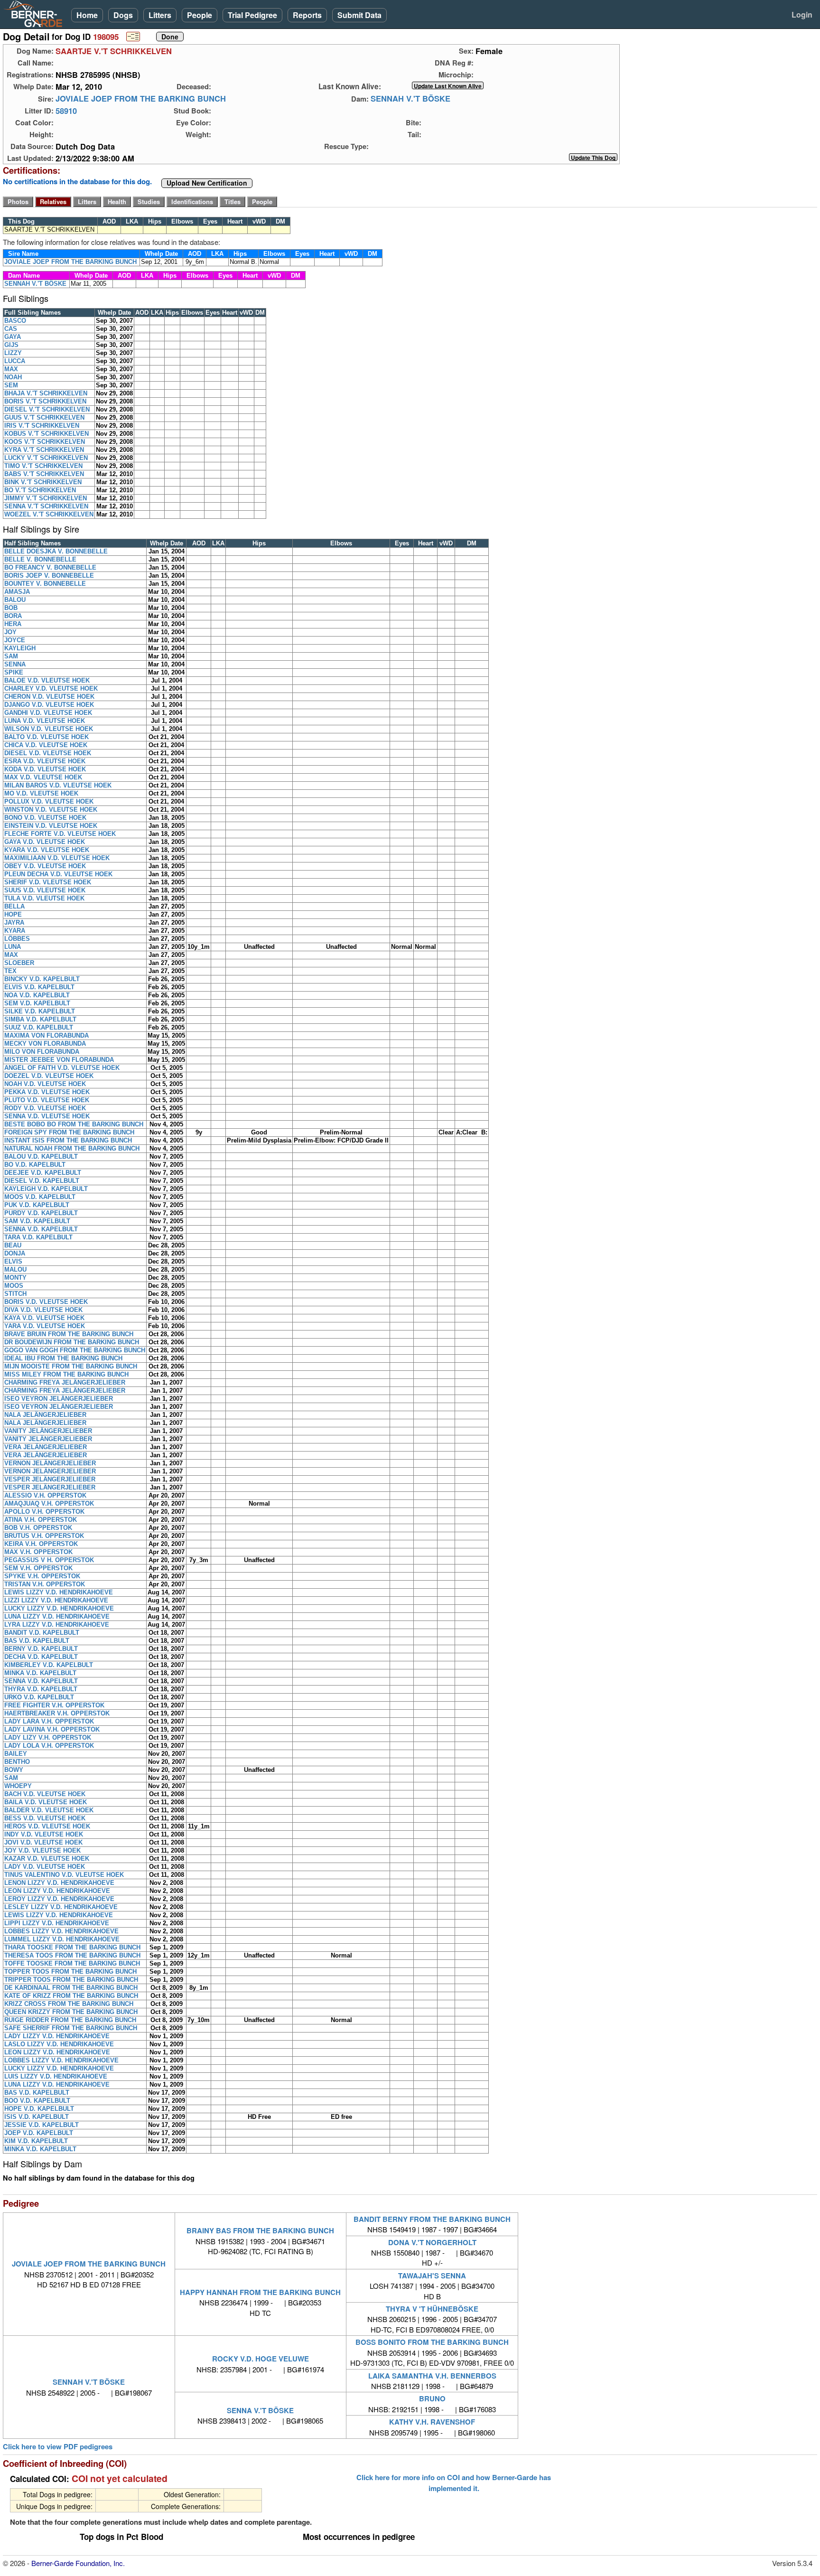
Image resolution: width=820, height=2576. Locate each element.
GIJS (11, 345)
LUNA (13, 947)
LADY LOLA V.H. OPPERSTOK (49, 1746)
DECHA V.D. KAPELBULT (41, 1657)
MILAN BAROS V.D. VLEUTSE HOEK (58, 785)
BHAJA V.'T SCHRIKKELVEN (46, 393)
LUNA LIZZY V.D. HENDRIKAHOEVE (57, 1616)
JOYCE (15, 640)
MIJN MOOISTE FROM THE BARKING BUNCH (71, 1366)
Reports (307, 15)
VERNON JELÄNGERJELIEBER (50, 1463)
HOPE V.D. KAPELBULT (39, 2109)
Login (802, 14)
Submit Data (359, 15)
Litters (160, 15)
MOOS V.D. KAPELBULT (40, 1197)
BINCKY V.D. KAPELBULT (42, 979)
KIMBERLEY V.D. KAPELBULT (49, 1665)
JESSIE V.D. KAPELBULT (42, 2125)
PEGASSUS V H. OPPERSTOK (49, 1560)
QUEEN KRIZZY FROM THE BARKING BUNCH (71, 2012)
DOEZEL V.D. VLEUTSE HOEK (49, 1076)
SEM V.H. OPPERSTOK (38, 1568)
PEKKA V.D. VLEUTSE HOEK (47, 1092)
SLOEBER (19, 963)
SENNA (15, 664)
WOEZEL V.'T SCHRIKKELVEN (49, 514)
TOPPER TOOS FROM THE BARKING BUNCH (70, 1972)
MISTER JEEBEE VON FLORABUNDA (59, 1060)
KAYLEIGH (20, 648)
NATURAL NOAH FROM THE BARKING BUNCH (72, 1148)
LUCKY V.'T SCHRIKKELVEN (46, 458)
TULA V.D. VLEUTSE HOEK (44, 898)
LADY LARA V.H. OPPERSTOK (49, 1721)
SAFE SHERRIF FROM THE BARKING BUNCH (71, 2028)
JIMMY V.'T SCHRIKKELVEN (46, 498)
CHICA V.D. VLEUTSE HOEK (46, 745)
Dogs (123, 15)
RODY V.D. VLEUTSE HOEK (45, 1108)
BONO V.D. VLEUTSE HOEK (45, 818)
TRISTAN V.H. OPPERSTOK (45, 1584)
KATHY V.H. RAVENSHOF (432, 2422)
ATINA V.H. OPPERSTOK (41, 1520)
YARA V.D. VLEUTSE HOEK (45, 1326)
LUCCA (15, 361)
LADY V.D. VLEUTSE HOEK (45, 1867)
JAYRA (14, 923)
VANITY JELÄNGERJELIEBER (48, 1431)
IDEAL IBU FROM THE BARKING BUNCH (63, 1358)
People (200, 15)
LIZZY (13, 353)
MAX (11, 369)
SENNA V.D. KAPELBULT (41, 1229)
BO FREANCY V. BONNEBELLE (50, 567)
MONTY (15, 1278)
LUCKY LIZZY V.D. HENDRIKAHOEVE (59, 1608)
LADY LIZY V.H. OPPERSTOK (48, 1738)
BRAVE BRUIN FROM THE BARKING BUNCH (69, 1334)
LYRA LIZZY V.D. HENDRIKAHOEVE (57, 1625)
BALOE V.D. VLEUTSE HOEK (47, 680)
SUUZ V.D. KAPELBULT (39, 1027)
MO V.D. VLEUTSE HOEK (41, 793)
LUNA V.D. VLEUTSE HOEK (45, 721)
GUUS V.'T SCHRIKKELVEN (44, 417)
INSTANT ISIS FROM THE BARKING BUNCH (68, 1140)
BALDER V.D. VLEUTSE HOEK (49, 1810)
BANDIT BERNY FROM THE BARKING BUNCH (432, 2219)
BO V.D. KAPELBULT (35, 1165)
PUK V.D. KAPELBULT (37, 1205)
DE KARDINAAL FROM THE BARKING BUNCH (71, 1988)
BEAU (13, 1245)
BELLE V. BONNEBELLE (40, 559)
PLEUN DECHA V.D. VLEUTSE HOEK (58, 874)
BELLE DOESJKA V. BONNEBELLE (56, 551)
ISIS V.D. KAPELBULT (37, 2117)
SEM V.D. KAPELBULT (37, 1003)
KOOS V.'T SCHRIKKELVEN (45, 442)
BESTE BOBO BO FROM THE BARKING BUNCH (74, 1124)
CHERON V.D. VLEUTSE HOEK (49, 697)
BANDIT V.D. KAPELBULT (42, 1633)
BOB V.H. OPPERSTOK (38, 1528)
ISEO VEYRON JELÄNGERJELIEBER (59, 1399)
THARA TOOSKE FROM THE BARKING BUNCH (72, 1947)
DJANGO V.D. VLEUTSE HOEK (49, 705)
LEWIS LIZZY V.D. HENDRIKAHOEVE (59, 1592)
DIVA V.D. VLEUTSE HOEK (43, 1310)
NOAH (13, 377)
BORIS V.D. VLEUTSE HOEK (46, 1302)
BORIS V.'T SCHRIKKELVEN (45, 401)
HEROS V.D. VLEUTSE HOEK (47, 1826)
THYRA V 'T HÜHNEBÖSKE (432, 2309)
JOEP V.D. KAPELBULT (39, 2133)
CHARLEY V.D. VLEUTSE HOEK (51, 688)
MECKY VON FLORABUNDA (45, 1044)
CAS (11, 329)
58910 (66, 111)
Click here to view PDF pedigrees (58, 2447)
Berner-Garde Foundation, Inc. (78, 2563)
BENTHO (17, 1762)
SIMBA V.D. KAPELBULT (40, 1019)
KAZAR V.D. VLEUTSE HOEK (47, 1859)
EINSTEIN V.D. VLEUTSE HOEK (51, 826)
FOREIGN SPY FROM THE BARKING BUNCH (69, 1132)
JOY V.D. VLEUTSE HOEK (42, 1850)
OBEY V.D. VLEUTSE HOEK (45, 866)
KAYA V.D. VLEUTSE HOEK (44, 1318)
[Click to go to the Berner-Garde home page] (36, 13)
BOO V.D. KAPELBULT (37, 2101)
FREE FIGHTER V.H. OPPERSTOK (54, 1705)
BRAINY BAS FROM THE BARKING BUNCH (260, 2230)
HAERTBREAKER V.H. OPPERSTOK (57, 1713)
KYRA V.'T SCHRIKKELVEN (44, 450)
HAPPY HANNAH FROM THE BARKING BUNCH (260, 2292)
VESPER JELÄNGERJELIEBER (50, 1479)
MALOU (15, 1269)
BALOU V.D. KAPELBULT (41, 1157)
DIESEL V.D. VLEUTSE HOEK (48, 753)
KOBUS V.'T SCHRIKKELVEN (47, 434)
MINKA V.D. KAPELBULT (40, 1673)
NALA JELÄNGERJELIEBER (45, 1415)
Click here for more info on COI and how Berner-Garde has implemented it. (454, 2482)
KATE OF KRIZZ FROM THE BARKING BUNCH (71, 1996)
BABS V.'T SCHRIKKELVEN (44, 474)
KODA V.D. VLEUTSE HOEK (45, 769)
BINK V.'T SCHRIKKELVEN (43, 482)
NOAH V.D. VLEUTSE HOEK (45, 1084)
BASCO (15, 321)
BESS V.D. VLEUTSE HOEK (45, 1818)
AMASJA (17, 592)
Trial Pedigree (252, 15)
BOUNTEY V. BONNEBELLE (45, 584)
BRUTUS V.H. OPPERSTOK (44, 1536)
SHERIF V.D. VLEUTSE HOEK (48, 882)
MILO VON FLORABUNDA (42, 1052)
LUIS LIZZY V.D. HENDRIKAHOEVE (56, 2076)
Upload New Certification (207, 183)
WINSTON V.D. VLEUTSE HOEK (51, 810)
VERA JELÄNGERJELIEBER (46, 1447)
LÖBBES (17, 939)
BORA (13, 616)
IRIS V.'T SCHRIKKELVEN (42, 426)
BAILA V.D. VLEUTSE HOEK (46, 1802)
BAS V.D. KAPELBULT (37, 1641)
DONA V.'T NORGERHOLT (432, 2242)
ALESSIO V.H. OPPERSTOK (45, 1495)
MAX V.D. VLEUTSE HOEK (43, 777)
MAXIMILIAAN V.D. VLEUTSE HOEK (57, 858)
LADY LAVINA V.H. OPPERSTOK (52, 1729)
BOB (11, 608)
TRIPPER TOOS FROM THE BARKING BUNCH (71, 1980)
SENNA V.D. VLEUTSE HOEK (47, 1116)
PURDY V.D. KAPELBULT (41, 1213)
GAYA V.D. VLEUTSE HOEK (45, 842)
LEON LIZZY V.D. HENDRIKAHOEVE (57, 1891)
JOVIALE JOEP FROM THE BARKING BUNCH (141, 99)
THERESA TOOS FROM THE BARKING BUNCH (72, 1955)
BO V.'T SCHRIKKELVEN (40, 490)
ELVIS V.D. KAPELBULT (39, 987)
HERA (13, 624)
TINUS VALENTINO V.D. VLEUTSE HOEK (64, 1875)
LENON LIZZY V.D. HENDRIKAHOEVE (59, 1883)
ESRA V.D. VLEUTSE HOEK (45, 761)
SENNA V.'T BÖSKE (260, 2410)
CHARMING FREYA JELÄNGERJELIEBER (65, 1382)
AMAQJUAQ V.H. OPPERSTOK (49, 1503)
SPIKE (14, 672)
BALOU (15, 600)
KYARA (15, 931)
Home (87, 15)
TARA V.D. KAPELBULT (38, 1237)
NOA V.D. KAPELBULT (37, 995)
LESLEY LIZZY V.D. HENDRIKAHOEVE (61, 1907)
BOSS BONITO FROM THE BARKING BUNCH (432, 2342)
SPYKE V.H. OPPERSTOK (42, 1576)
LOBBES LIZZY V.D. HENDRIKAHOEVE (61, 1931)
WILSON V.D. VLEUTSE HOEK (49, 729)
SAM (11, 656)
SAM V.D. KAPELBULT (37, 1221)
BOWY (14, 1770)
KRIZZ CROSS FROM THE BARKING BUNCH (69, 2004)
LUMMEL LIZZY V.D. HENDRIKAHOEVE (62, 1939)
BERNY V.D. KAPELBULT (41, 1649)
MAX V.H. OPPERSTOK (38, 1552)
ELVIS (13, 1261)
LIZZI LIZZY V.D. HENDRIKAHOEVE (56, 1600)
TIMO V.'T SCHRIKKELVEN (43, 466)
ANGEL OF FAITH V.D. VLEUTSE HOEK (62, 1068)
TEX (10, 971)
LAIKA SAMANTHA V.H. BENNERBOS (432, 2376)
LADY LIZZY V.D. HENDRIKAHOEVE (57, 2036)
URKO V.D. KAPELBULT (39, 1697)
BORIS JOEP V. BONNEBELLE (49, 576)
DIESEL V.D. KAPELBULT (42, 1181)
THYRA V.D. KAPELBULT (41, 1689)
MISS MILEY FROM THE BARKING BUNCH (66, 1374)
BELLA (14, 906)
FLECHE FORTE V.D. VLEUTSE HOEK (60, 834)
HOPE (13, 914)
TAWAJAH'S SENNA (432, 2276)
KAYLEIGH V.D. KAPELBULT (46, 1189)
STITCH (15, 1294)
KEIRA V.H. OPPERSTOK (41, 1544)
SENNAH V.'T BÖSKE (410, 99)
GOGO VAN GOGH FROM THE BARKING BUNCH (75, 1350)
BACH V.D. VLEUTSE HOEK (45, 1794)
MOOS (14, 1286)
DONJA (15, 1253)
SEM (11, 385)
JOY (10, 632)
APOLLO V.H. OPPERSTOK (44, 1512)
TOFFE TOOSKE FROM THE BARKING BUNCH (72, 1963)
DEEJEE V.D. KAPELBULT (43, 1173)
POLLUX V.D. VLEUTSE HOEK (49, 801)
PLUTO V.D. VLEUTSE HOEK (47, 1100)
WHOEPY (18, 1786)
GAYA (13, 337)
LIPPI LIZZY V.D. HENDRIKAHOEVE (57, 1923)
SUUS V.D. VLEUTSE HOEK (45, 890)
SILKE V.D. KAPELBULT (40, 1011)
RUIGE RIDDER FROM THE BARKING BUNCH (70, 2020)
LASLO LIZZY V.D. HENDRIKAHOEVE (59, 2044)
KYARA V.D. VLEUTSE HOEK (47, 850)
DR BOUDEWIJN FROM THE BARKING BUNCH (72, 1342)
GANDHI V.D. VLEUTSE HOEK (48, 713)
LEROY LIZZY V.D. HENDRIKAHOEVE (59, 1899)
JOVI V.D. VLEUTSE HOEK (43, 1842)
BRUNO (432, 2398)
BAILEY (16, 1754)
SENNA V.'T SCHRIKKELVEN (46, 506)
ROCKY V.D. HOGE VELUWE (261, 2359)
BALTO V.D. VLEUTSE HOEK (47, 737)
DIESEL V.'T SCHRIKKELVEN (47, 409)
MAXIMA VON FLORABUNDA (47, 1035)
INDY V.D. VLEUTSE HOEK (44, 1834)
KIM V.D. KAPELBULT (36, 2141)
